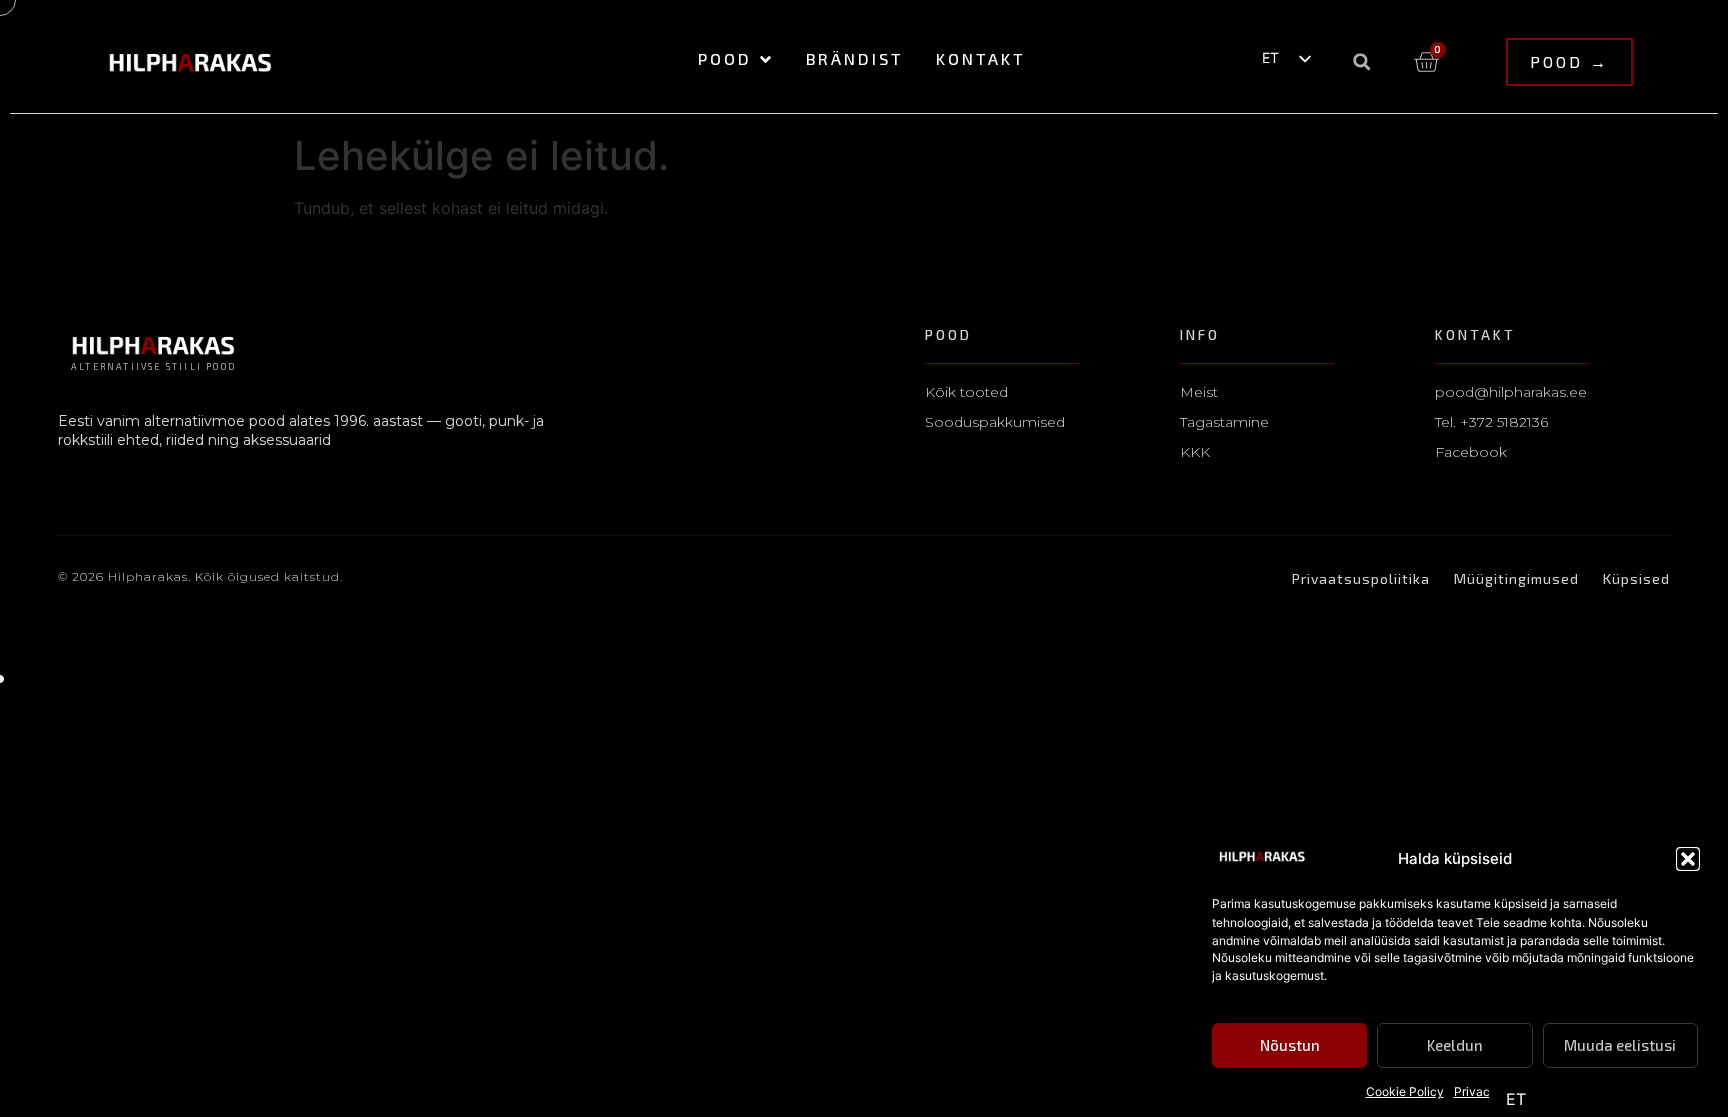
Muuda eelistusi (1620, 1046)
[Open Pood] (765, 59)
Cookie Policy (1405, 1091)
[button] (1688, 859)
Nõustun (1290, 1046)
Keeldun (1455, 1046)
